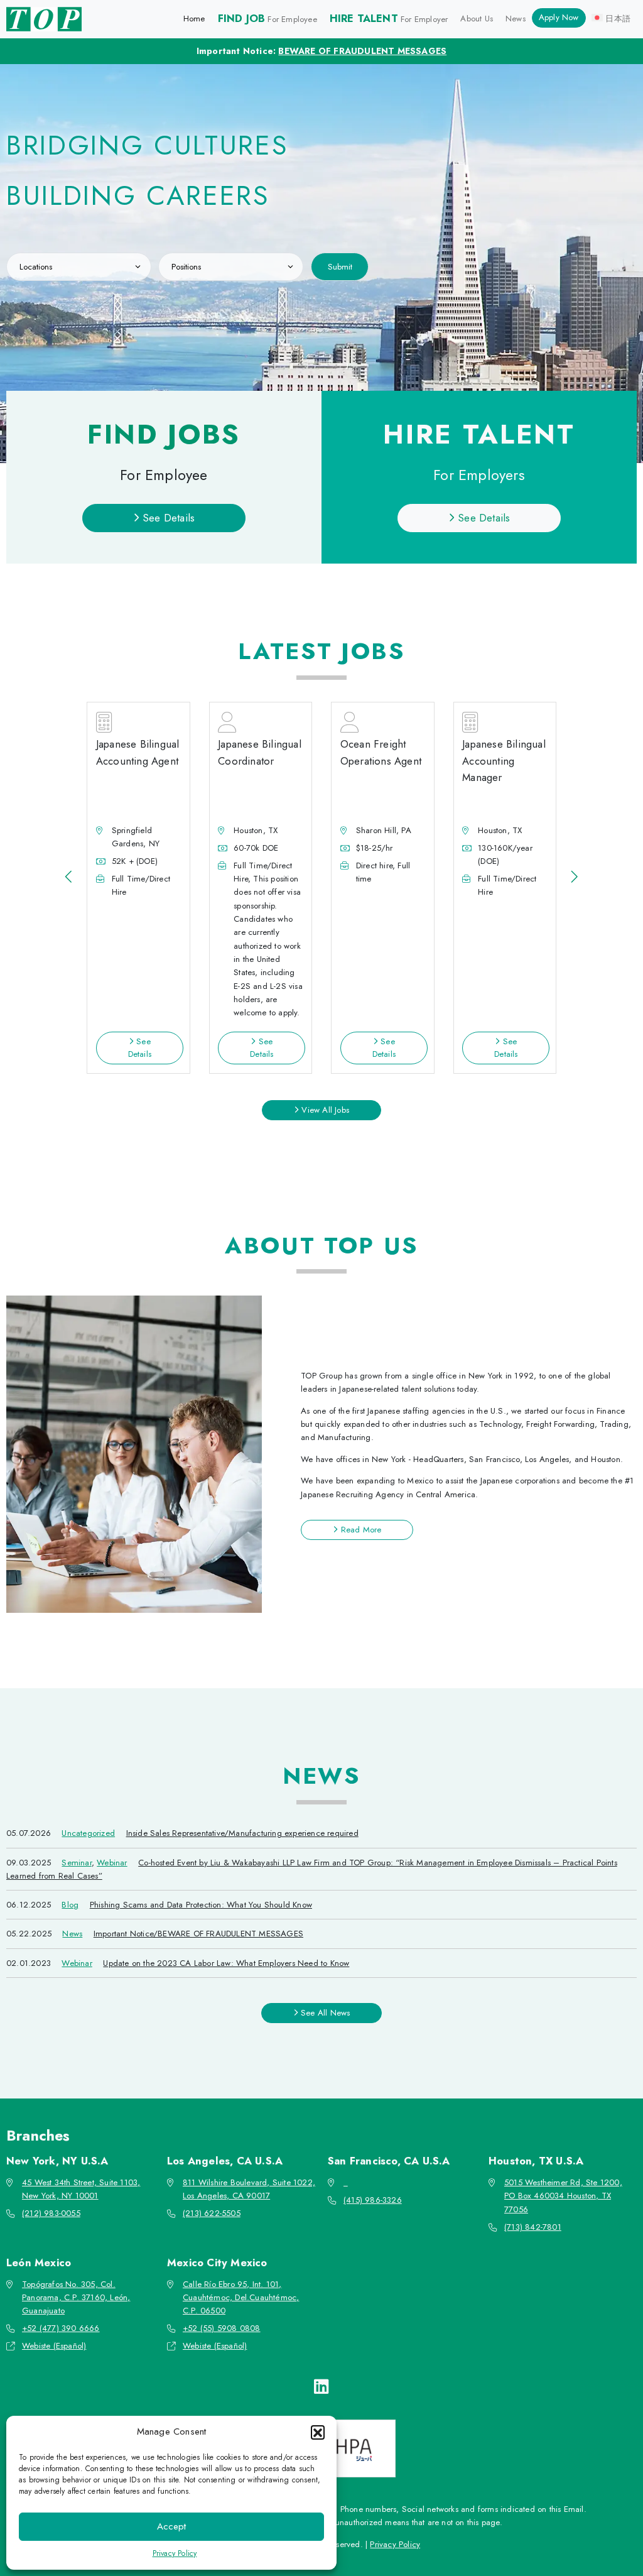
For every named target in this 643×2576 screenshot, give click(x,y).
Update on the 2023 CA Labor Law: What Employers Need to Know (226, 1963)
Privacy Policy (175, 2553)
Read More (359, 1530)
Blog (70, 1905)
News (72, 1934)
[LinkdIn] (321, 2387)
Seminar (76, 1863)
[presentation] (69, 877)
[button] (318, 2432)
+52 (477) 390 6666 (61, 2328)
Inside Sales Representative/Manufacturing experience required (242, 1833)
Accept (171, 2526)
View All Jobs (324, 1110)
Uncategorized (88, 1833)
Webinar (112, 1863)
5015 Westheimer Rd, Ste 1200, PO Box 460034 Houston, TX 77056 (563, 2196)
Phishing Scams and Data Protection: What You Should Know (201, 1905)
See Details (167, 518)
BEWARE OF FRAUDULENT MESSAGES (362, 51)
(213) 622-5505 (212, 2213)
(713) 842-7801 (533, 2227)
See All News (324, 2013)
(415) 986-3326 (373, 2200)
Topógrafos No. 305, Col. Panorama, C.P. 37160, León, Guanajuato (76, 2298)
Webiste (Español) (54, 2346)
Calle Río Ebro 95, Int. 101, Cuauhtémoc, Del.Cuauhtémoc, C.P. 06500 (241, 2298)
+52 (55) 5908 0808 (222, 2328)
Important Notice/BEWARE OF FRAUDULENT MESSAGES (198, 1934)
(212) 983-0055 (51, 2213)
